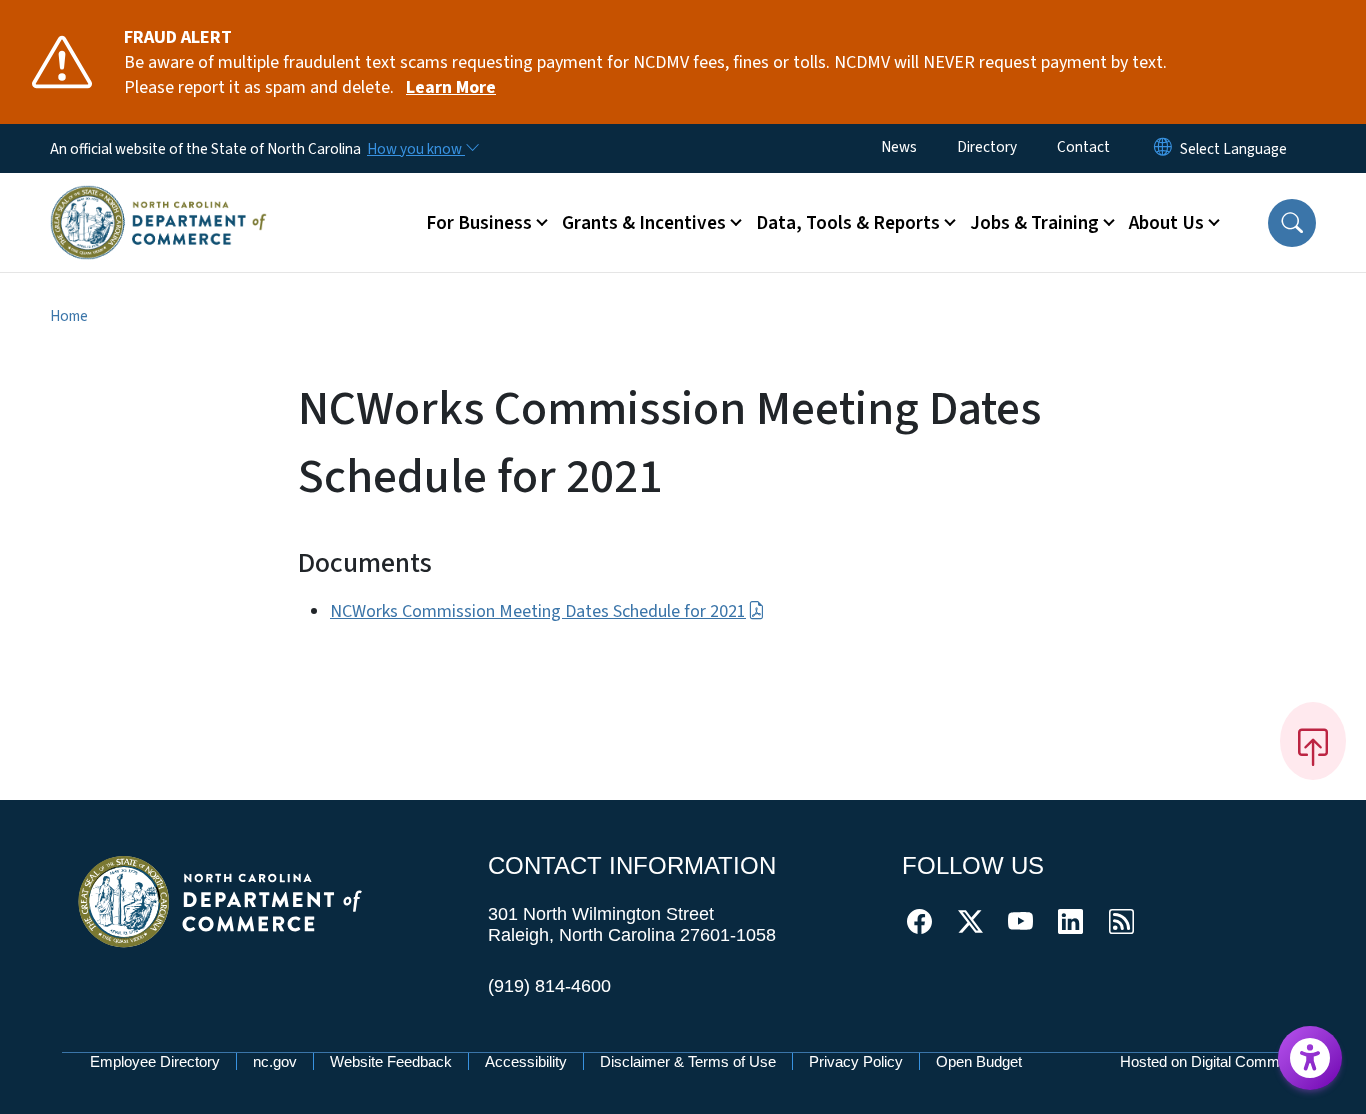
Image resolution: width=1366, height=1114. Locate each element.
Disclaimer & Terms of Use (688, 1061)
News (899, 147)
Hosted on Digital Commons (1212, 1061)
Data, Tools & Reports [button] (848, 223)
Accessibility (526, 1061)
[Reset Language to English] (1163, 148)
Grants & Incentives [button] (644, 223)
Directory (987, 147)
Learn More (451, 87)
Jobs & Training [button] (1034, 223)
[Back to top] (1313, 741)
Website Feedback (391, 1061)
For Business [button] (479, 223)
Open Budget (979, 1061)
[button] (1292, 223)
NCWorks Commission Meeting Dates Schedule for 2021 (538, 611)
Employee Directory (155, 1061)
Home (69, 316)
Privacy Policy (856, 1061)
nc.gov (275, 1061)
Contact (1083, 147)
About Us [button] (1166, 223)
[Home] (158, 199)
